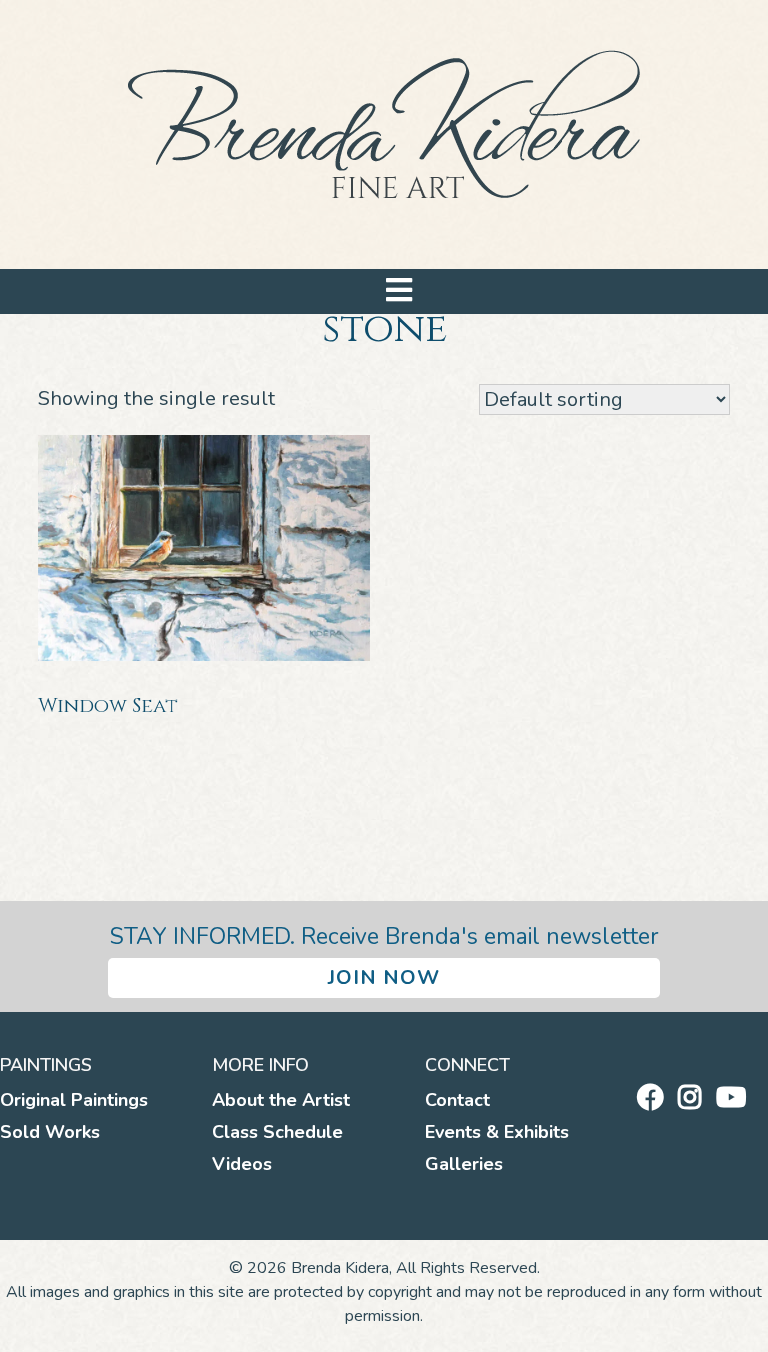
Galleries (464, 1164)
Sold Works (50, 1132)
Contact (457, 1100)
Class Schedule (277, 1132)
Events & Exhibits (497, 1132)
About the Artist (281, 1100)
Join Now (384, 977)
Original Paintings (74, 1100)
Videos (242, 1164)
